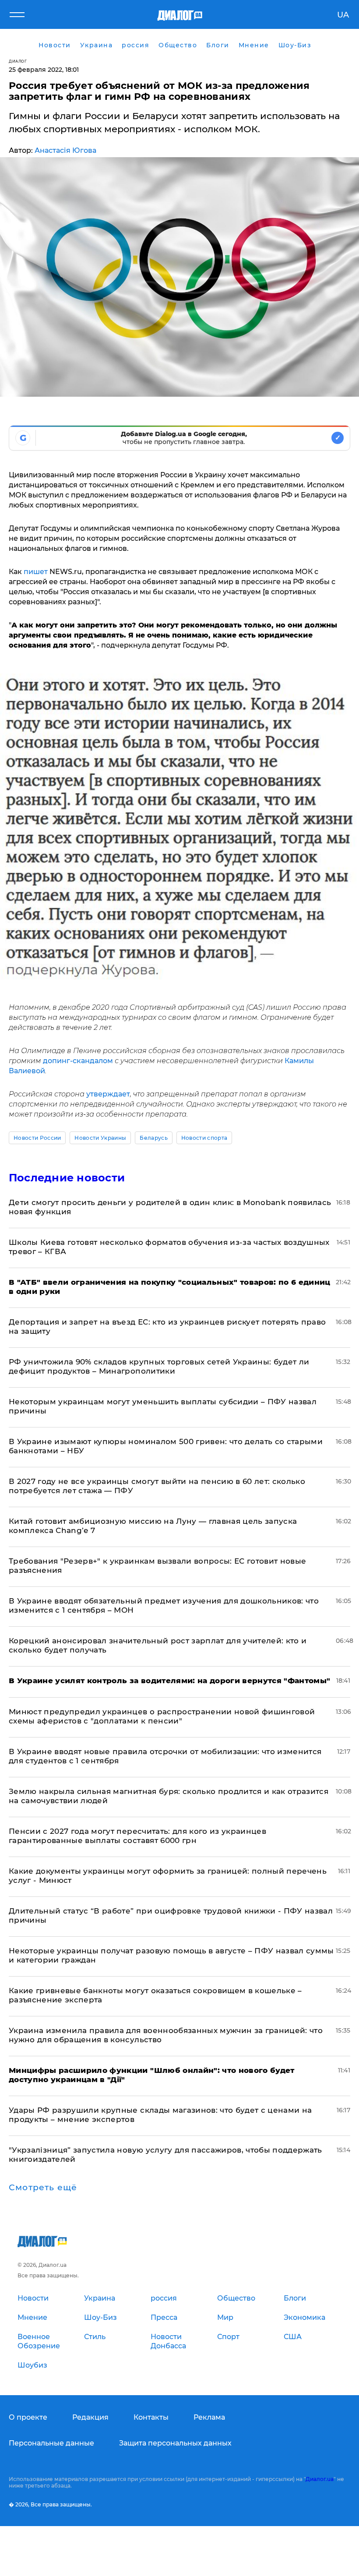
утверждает (108, 1094)
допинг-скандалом (79, 1061)
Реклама (209, 2417)
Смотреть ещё (43, 2188)
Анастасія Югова (65, 150)
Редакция (90, 2417)
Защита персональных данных (175, 2443)
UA (343, 15)
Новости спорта (204, 1138)
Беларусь (154, 1138)
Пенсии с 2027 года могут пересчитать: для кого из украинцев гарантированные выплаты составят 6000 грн (137, 1836)
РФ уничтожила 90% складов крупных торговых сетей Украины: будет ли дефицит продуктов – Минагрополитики (159, 1366)
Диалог (18, 61)
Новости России (37, 1138)
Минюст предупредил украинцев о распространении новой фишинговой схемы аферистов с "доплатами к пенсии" (162, 1716)
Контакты (151, 2417)
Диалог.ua (320, 2479)
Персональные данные (51, 2443)
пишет (36, 572)
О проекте (28, 2417)
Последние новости (67, 1178)
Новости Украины (100, 1138)
